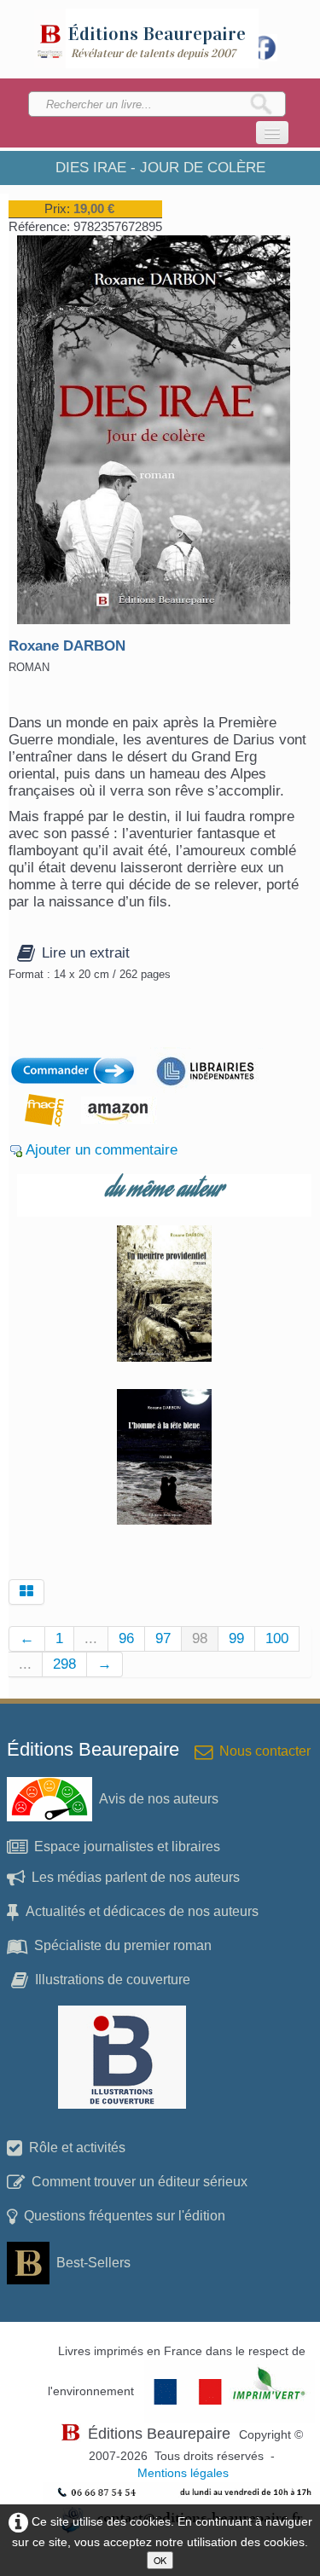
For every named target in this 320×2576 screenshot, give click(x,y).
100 (277, 1638)
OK (160, 2560)
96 (126, 1638)
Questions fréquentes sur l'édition (125, 2216)
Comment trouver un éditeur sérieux (140, 2182)
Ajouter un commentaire (102, 1150)
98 (200, 1638)
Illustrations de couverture (113, 1980)
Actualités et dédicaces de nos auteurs (142, 1911)
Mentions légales (183, 2473)
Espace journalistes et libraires (127, 1847)
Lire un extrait (86, 953)
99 (236, 1638)
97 (163, 1638)
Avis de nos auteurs (159, 1799)
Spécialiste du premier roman (123, 1945)
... (91, 1638)
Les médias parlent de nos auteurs (136, 1877)
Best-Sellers (93, 2263)
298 (64, 1664)
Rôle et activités (77, 2148)
